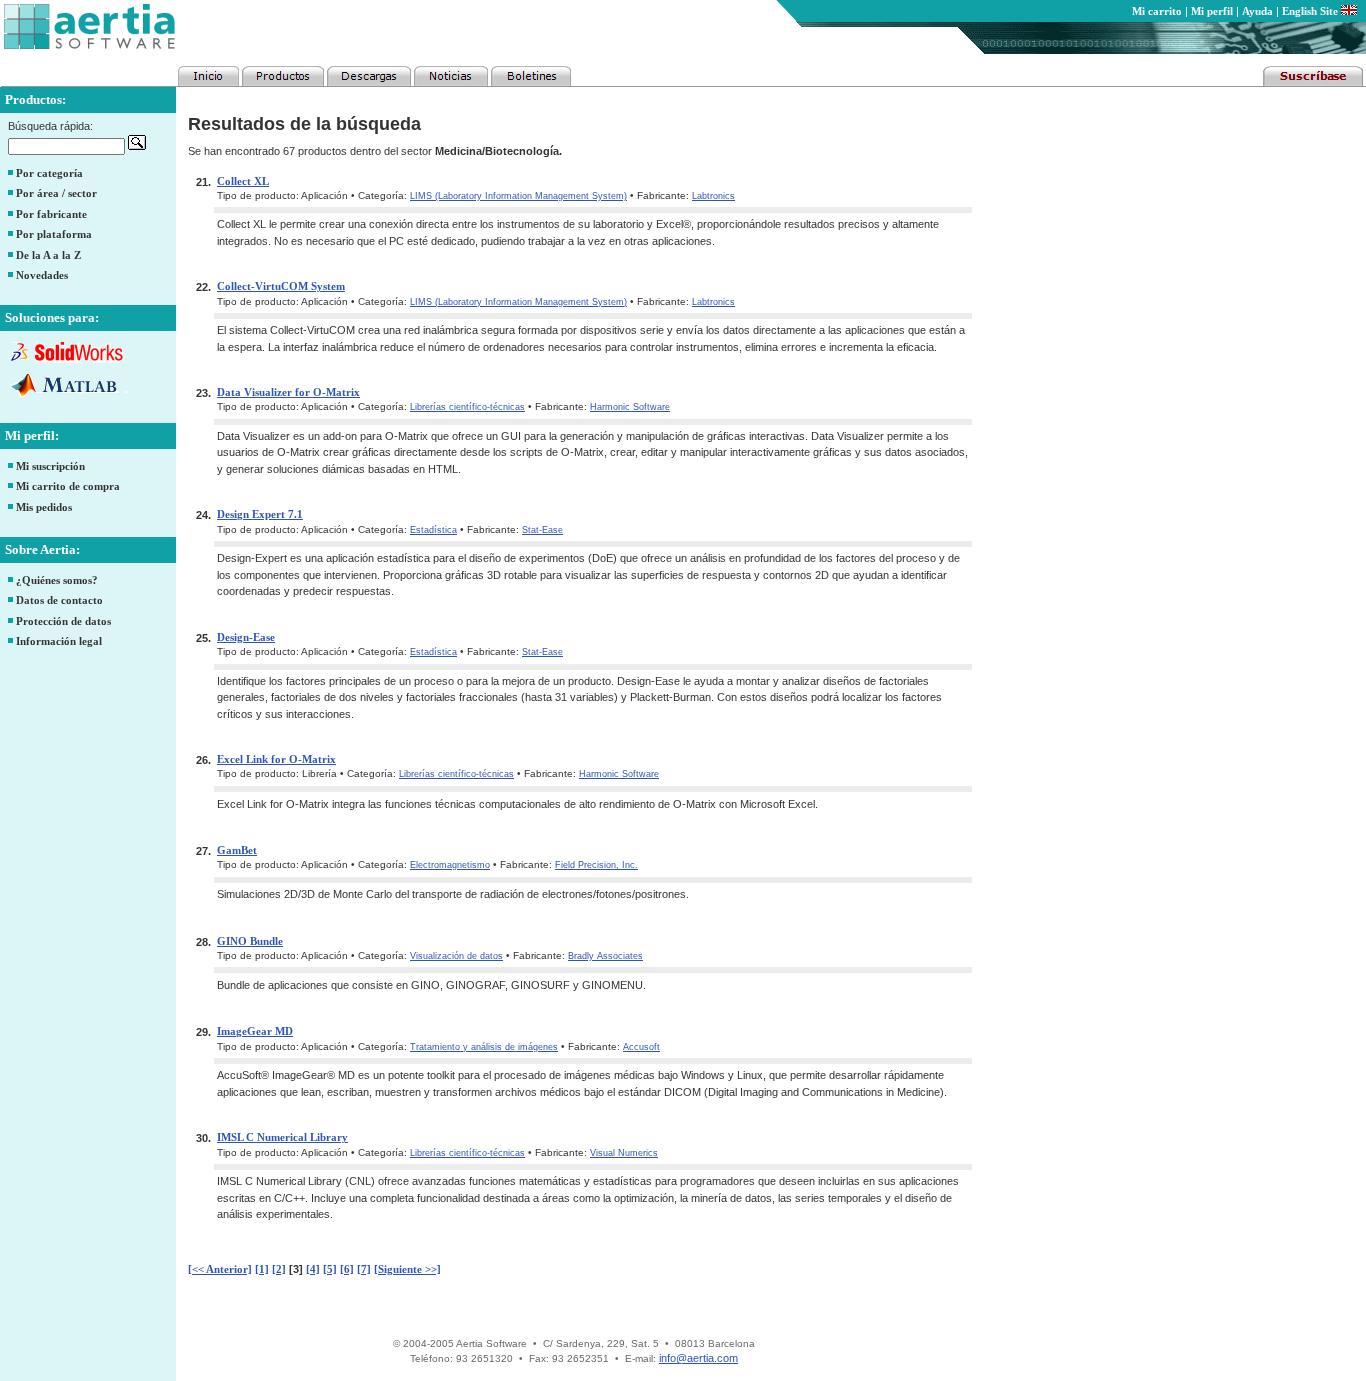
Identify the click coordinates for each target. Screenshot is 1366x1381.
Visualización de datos (456, 956)
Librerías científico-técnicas (467, 407)
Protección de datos (63, 621)
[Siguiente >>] (407, 1269)
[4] (313, 1269)
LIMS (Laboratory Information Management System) (518, 196)
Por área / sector (56, 193)
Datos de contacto (59, 600)
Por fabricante (51, 214)
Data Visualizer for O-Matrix (288, 392)
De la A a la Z (48, 255)
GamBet (237, 850)
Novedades (42, 275)
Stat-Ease (542, 530)
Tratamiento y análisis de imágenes (484, 1047)
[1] (262, 1269)
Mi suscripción (50, 466)
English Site (1311, 11)
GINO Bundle (250, 941)
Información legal (59, 641)
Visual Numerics (624, 1153)
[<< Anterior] (220, 1269)
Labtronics (713, 196)
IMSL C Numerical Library (282, 1137)
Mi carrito (1157, 11)
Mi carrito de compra (68, 486)
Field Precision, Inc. (596, 865)
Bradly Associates (605, 956)
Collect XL (243, 181)
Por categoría (49, 173)
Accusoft (641, 1047)
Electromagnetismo (450, 865)
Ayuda (1257, 11)
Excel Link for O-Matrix (276, 759)
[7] (364, 1269)
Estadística (433, 530)
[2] (279, 1269)
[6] (347, 1269)
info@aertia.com (698, 1358)
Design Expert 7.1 (260, 514)
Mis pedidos (44, 507)
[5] (330, 1269)
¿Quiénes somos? (57, 580)
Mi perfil (1212, 11)
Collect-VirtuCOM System (281, 286)
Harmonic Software (630, 407)
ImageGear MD (255, 1031)
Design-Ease (246, 637)
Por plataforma (54, 234)
